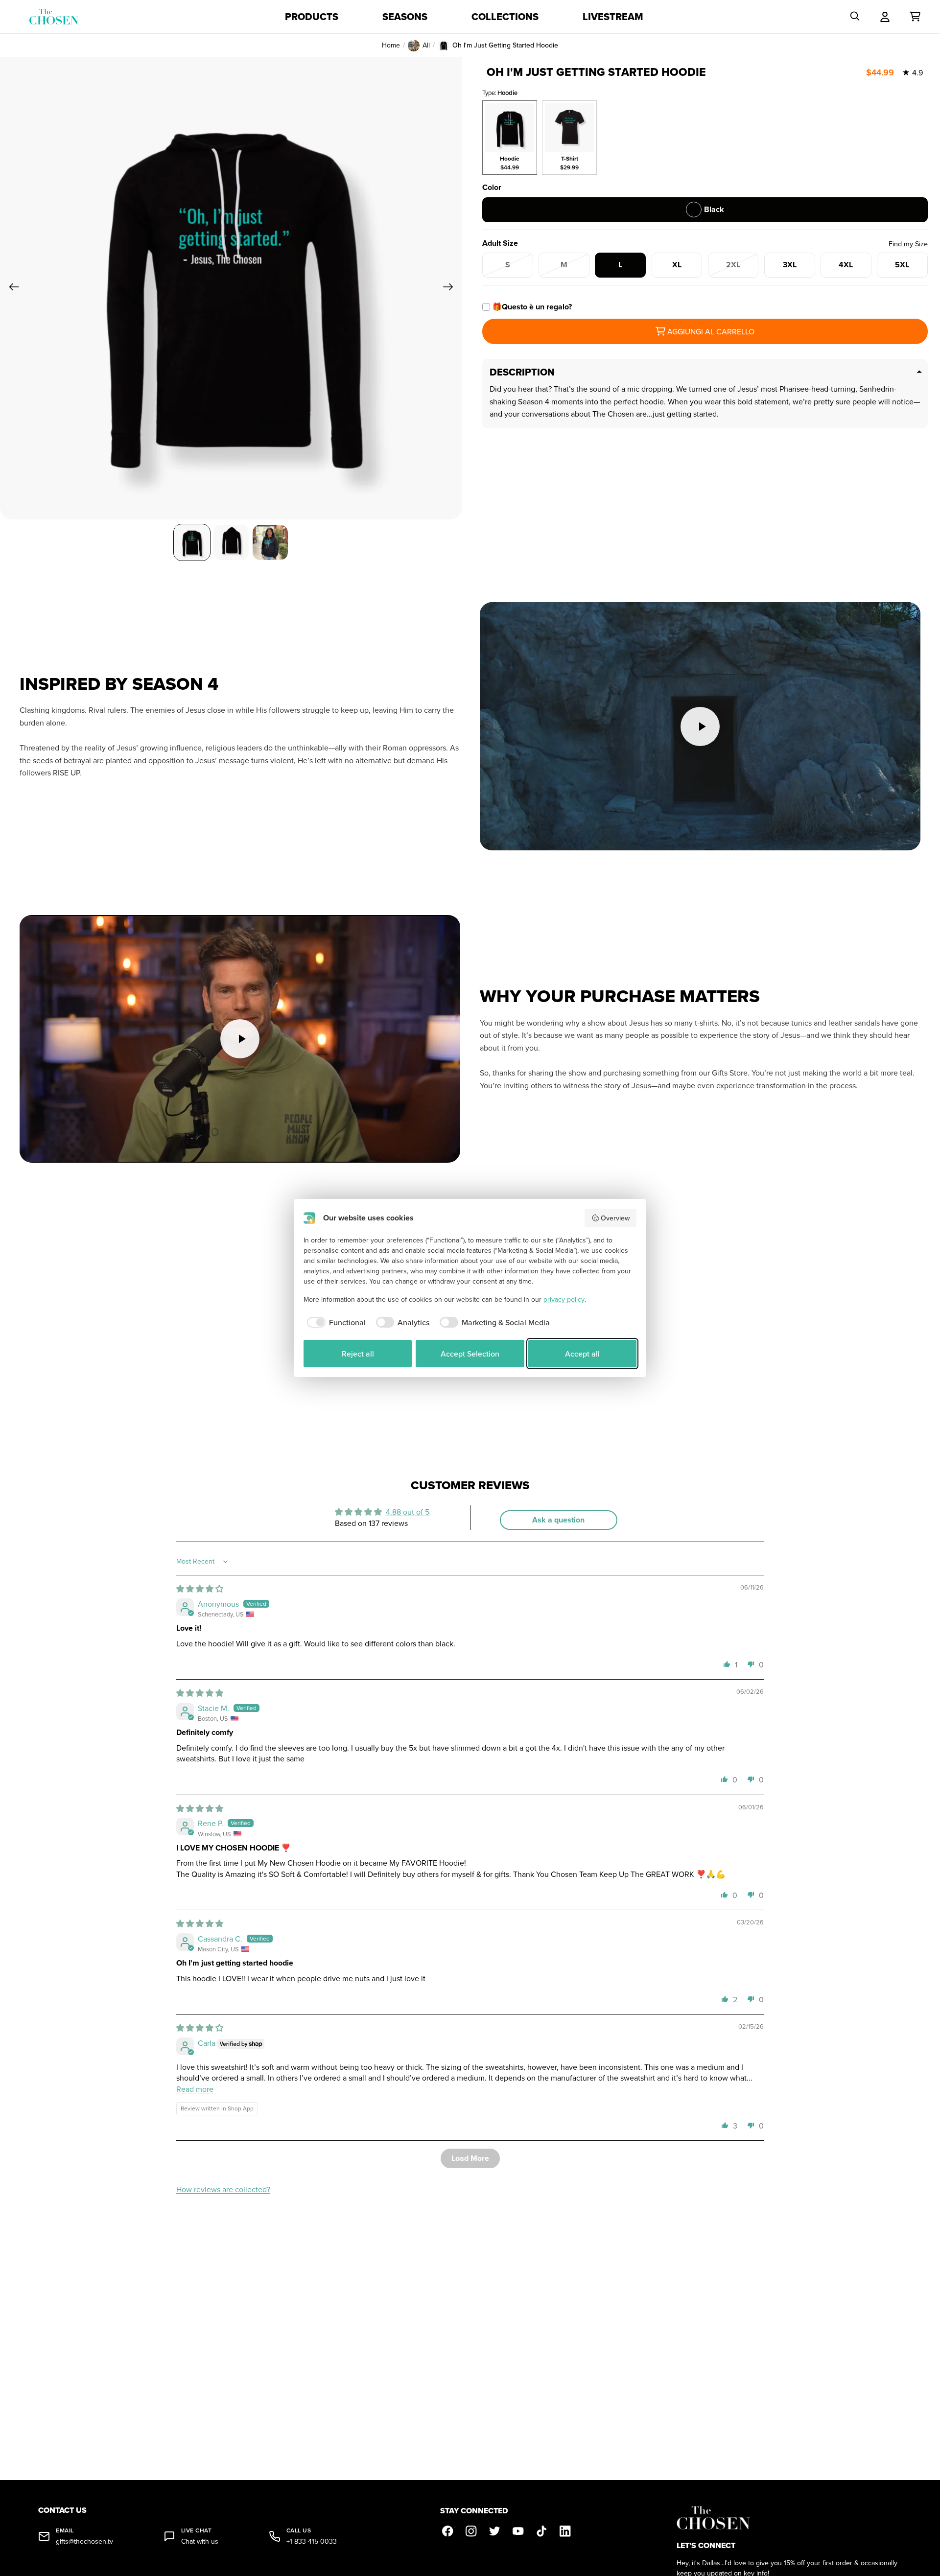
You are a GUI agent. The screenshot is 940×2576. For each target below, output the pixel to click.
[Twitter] (495, 2531)
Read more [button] (195, 2089)
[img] (200, 1589)
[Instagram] (471, 2531)
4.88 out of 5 (408, 1512)
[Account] (885, 17)
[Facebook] (448, 2531)
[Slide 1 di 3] (192, 542)
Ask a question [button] (558, 1520)
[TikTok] (542, 2531)
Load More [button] (470, 2158)
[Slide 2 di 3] (231, 542)
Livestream (613, 17)
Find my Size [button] (908, 244)
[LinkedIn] (565, 2531)
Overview (615, 1218)
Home (391, 45)
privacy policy (564, 1299)
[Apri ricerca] (855, 17)
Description (522, 372)
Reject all (358, 1354)
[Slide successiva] (451, 288)
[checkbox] (335, 1322)
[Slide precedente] (11, 288)
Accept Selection (470, 1354)
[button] (727, 1664)
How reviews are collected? (223, 2189)
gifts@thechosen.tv (84, 2541)
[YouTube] (518, 2531)
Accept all (582, 1354)
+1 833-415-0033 (312, 2541)
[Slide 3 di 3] (270, 542)
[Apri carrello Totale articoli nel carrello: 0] (915, 17)
